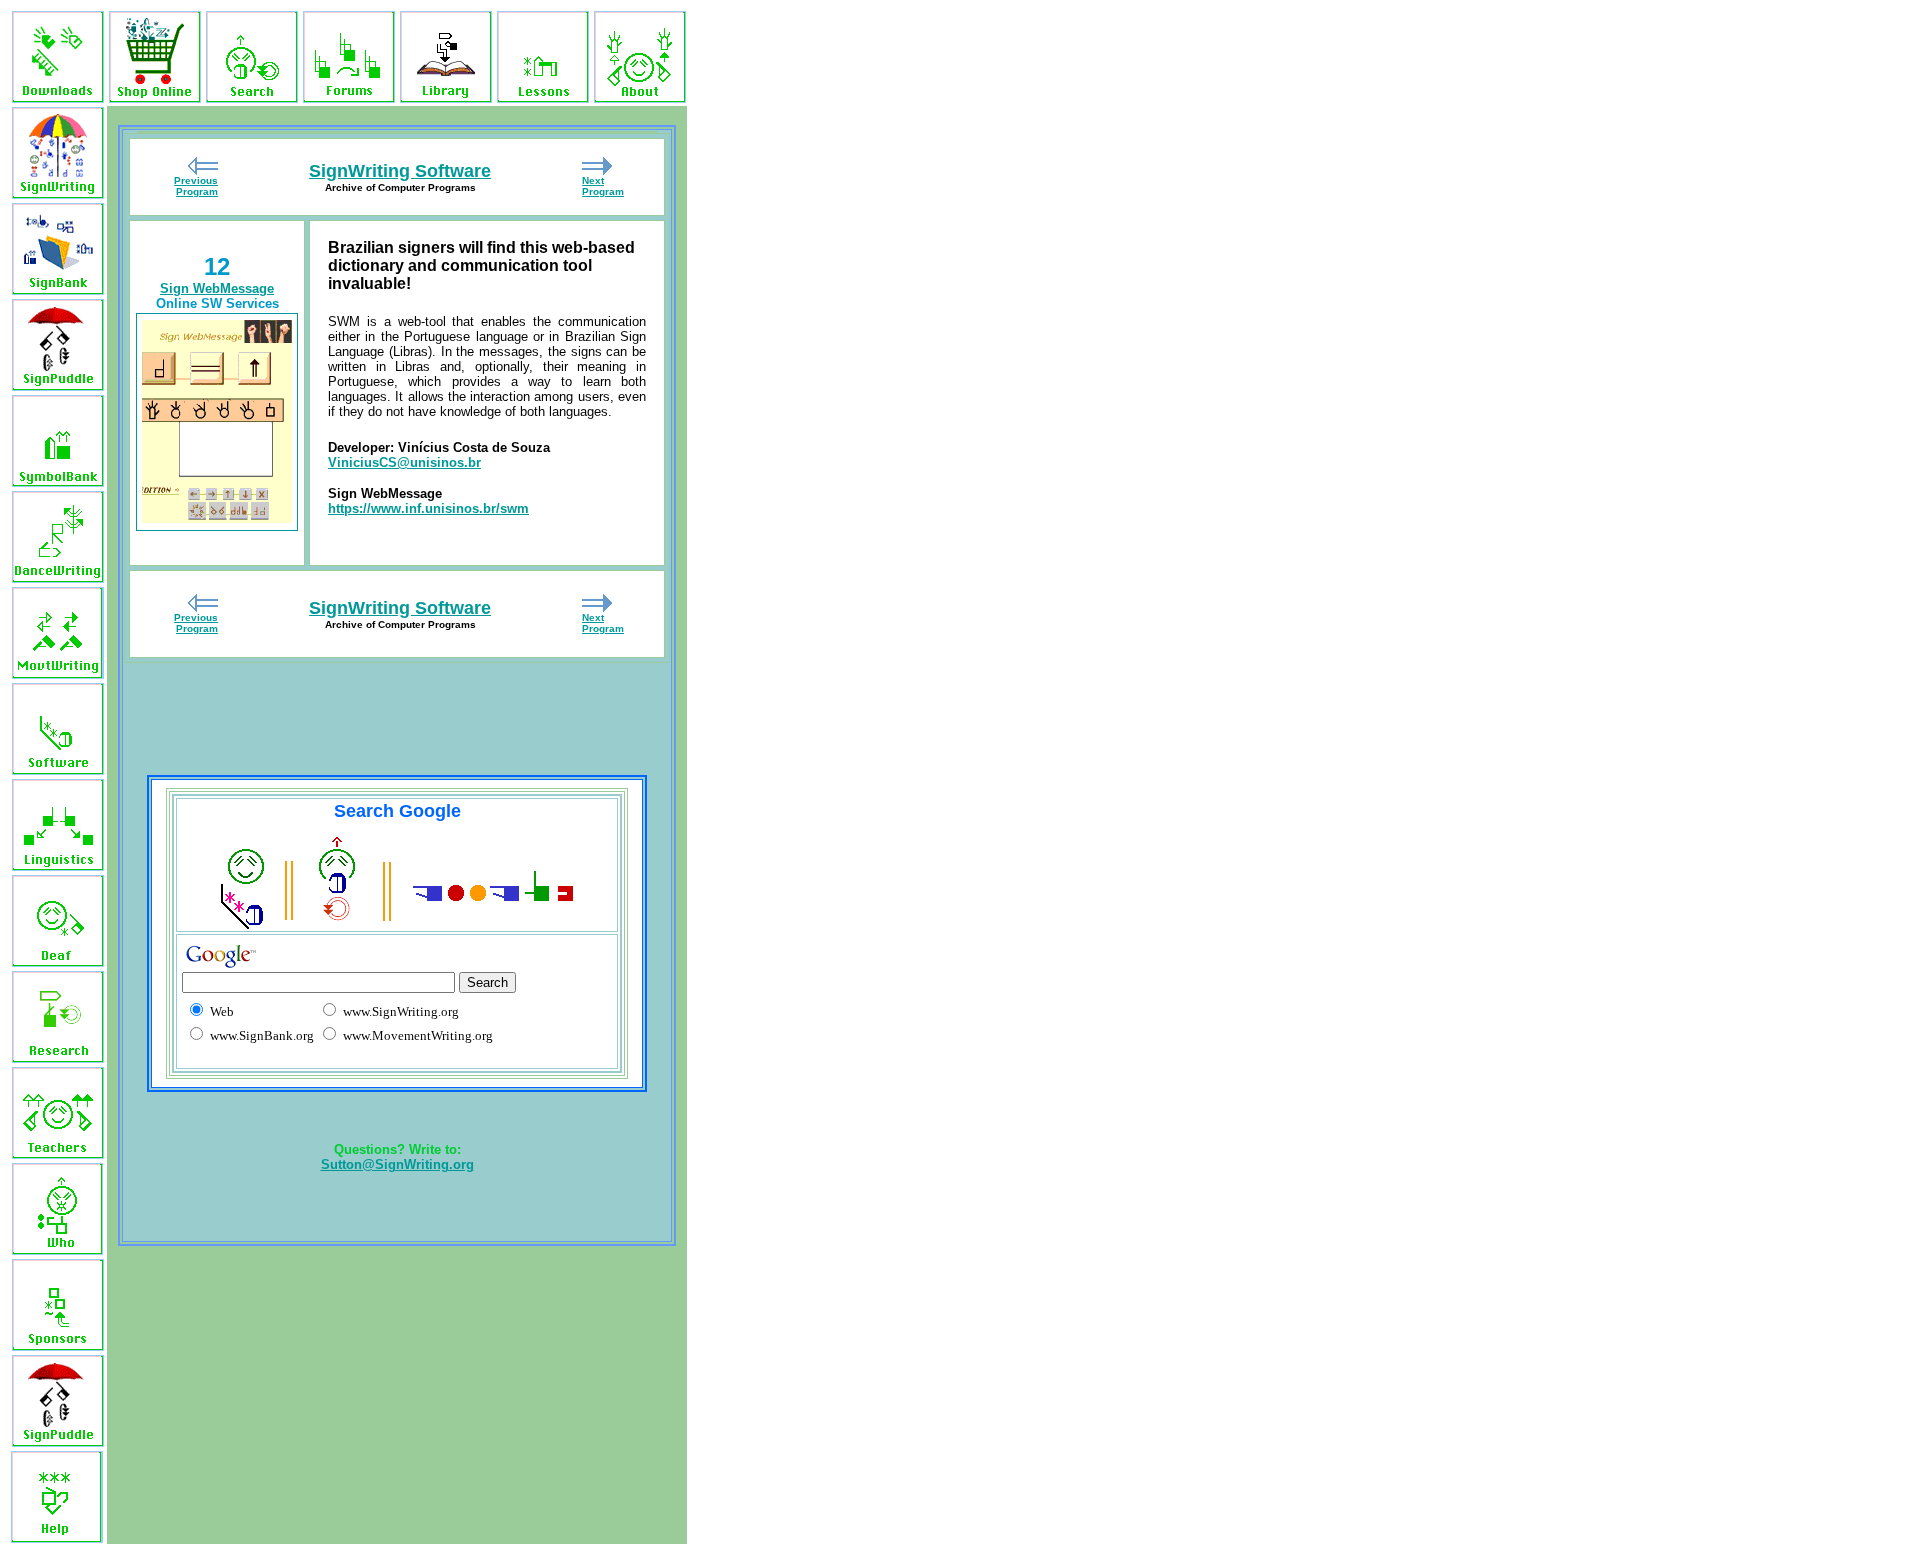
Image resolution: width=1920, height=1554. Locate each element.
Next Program (603, 186)
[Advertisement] (848, 376)
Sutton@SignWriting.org (397, 1164)
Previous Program (196, 186)
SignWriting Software (400, 171)
